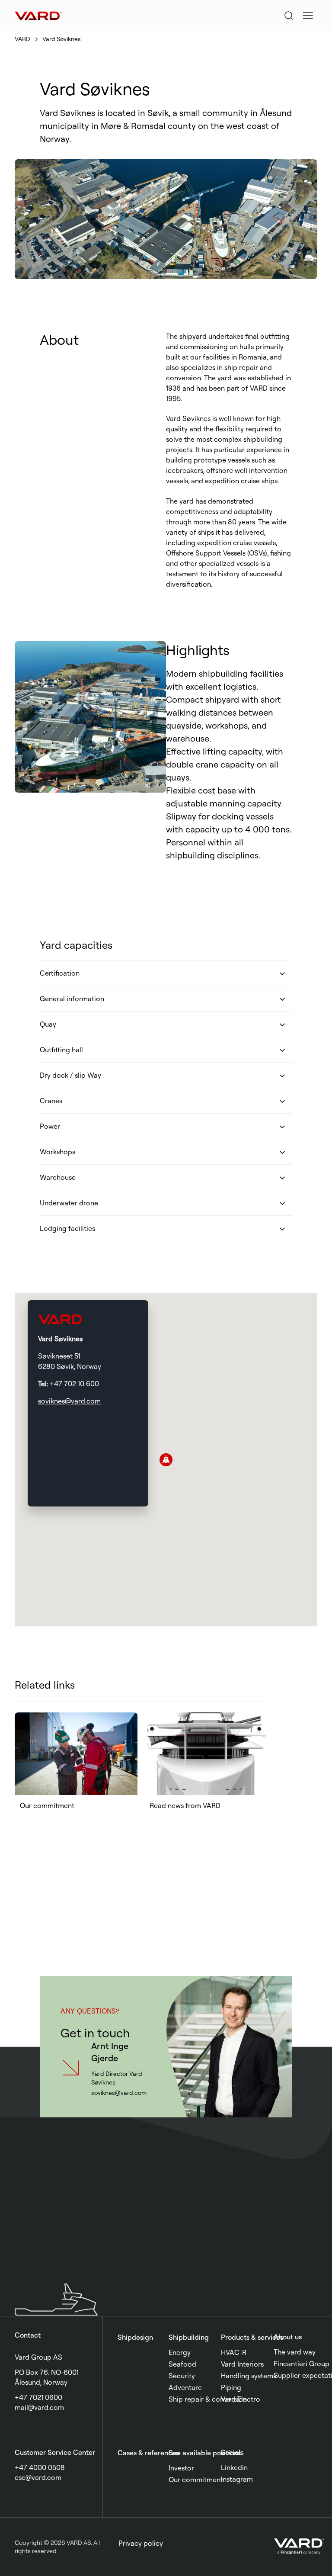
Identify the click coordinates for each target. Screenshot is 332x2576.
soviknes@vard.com (69, 1401)
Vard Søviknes (62, 39)
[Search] (289, 16)
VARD (22, 39)
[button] (308, 16)
